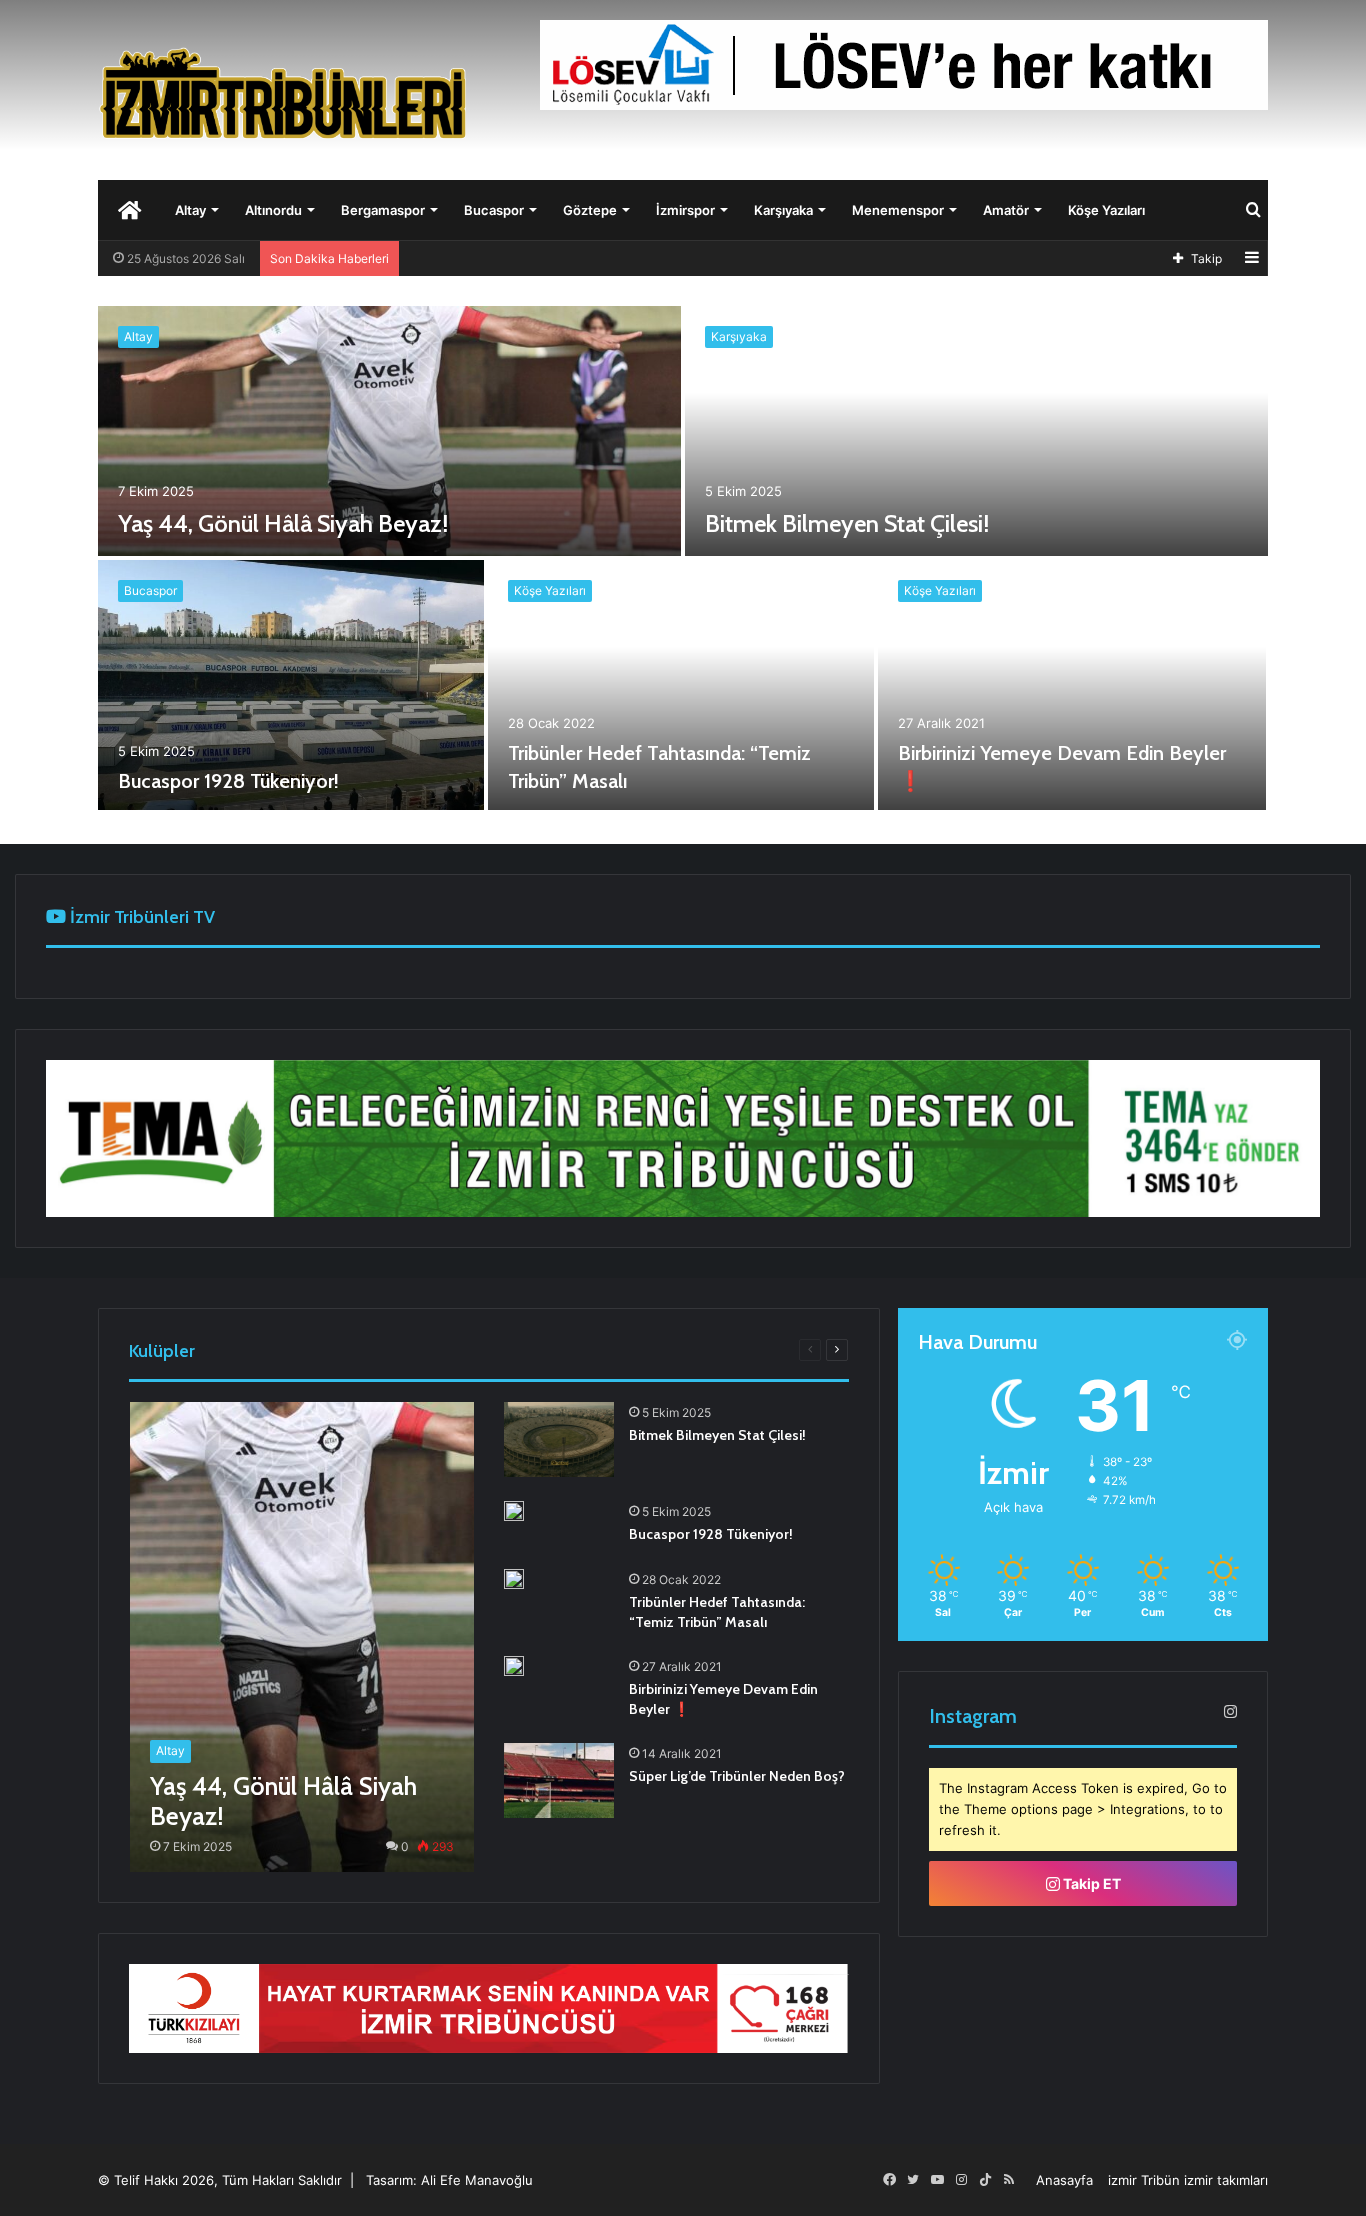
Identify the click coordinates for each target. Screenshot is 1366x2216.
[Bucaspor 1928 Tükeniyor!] (291, 685)
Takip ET (1090, 1883)
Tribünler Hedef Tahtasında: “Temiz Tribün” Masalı (717, 1612)
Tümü (253, 1349)
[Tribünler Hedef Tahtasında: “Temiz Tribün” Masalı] (681, 685)
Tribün (1160, 2180)
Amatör (1006, 210)
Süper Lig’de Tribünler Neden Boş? (737, 1776)
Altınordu (273, 210)
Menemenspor (898, 210)
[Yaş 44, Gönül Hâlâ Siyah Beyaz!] (389, 431)
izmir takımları (1226, 2180)
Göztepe (590, 210)
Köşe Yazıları (1106, 210)
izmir (1122, 2180)
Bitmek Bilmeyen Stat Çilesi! (847, 523)
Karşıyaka (783, 210)
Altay (190, 210)
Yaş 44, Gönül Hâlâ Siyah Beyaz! (283, 523)
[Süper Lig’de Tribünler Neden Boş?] (559, 1780)
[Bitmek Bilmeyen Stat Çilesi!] (976, 431)
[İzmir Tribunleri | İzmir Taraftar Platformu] (283, 92)
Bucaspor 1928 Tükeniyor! (228, 781)
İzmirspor (685, 210)
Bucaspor (494, 210)
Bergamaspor (383, 210)
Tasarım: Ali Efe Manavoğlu (449, 2180)
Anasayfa (1064, 2180)
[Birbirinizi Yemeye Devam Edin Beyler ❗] (1072, 685)
